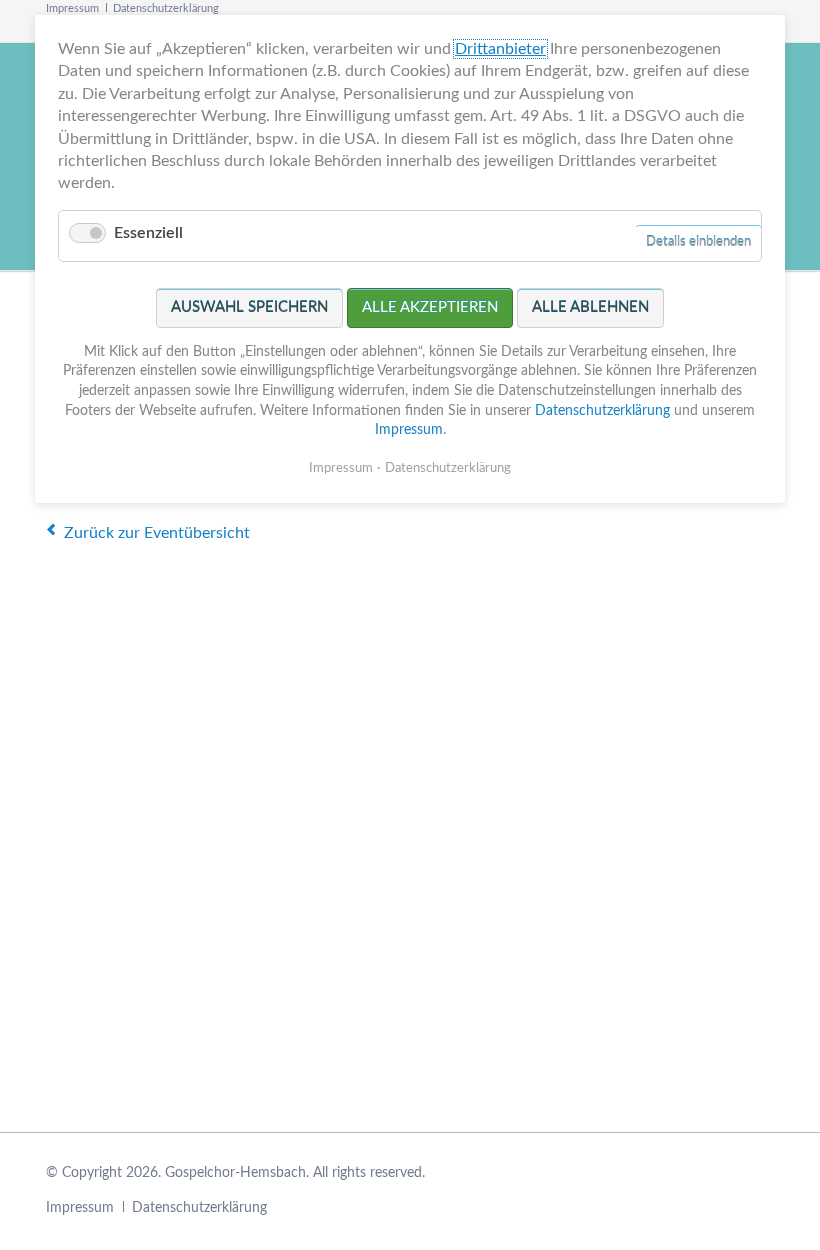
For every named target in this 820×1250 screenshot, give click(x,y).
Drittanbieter (500, 49)
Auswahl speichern (249, 307)
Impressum (72, 8)
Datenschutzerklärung (166, 8)
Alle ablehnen (590, 307)
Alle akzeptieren (430, 307)
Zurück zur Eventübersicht (157, 533)
